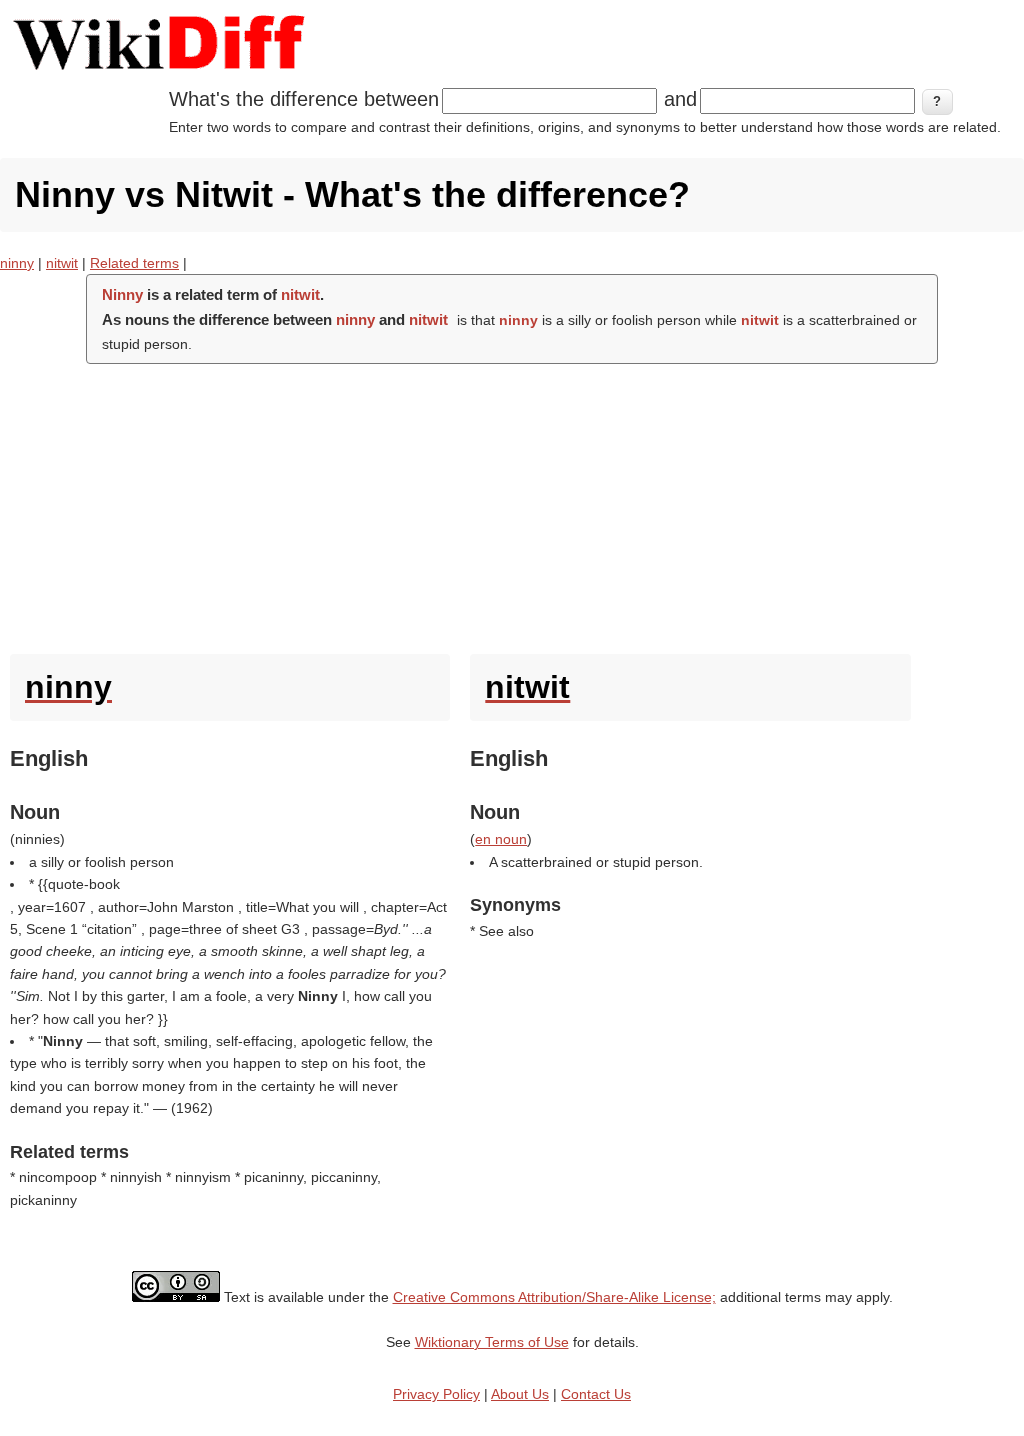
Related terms (134, 263)
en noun (501, 839)
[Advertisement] (512, 504)
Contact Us (596, 1394)
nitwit (62, 263)
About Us (520, 1394)
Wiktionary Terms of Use (492, 1342)
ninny (17, 263)
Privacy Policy (436, 1394)
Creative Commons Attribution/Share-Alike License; (554, 1297)
